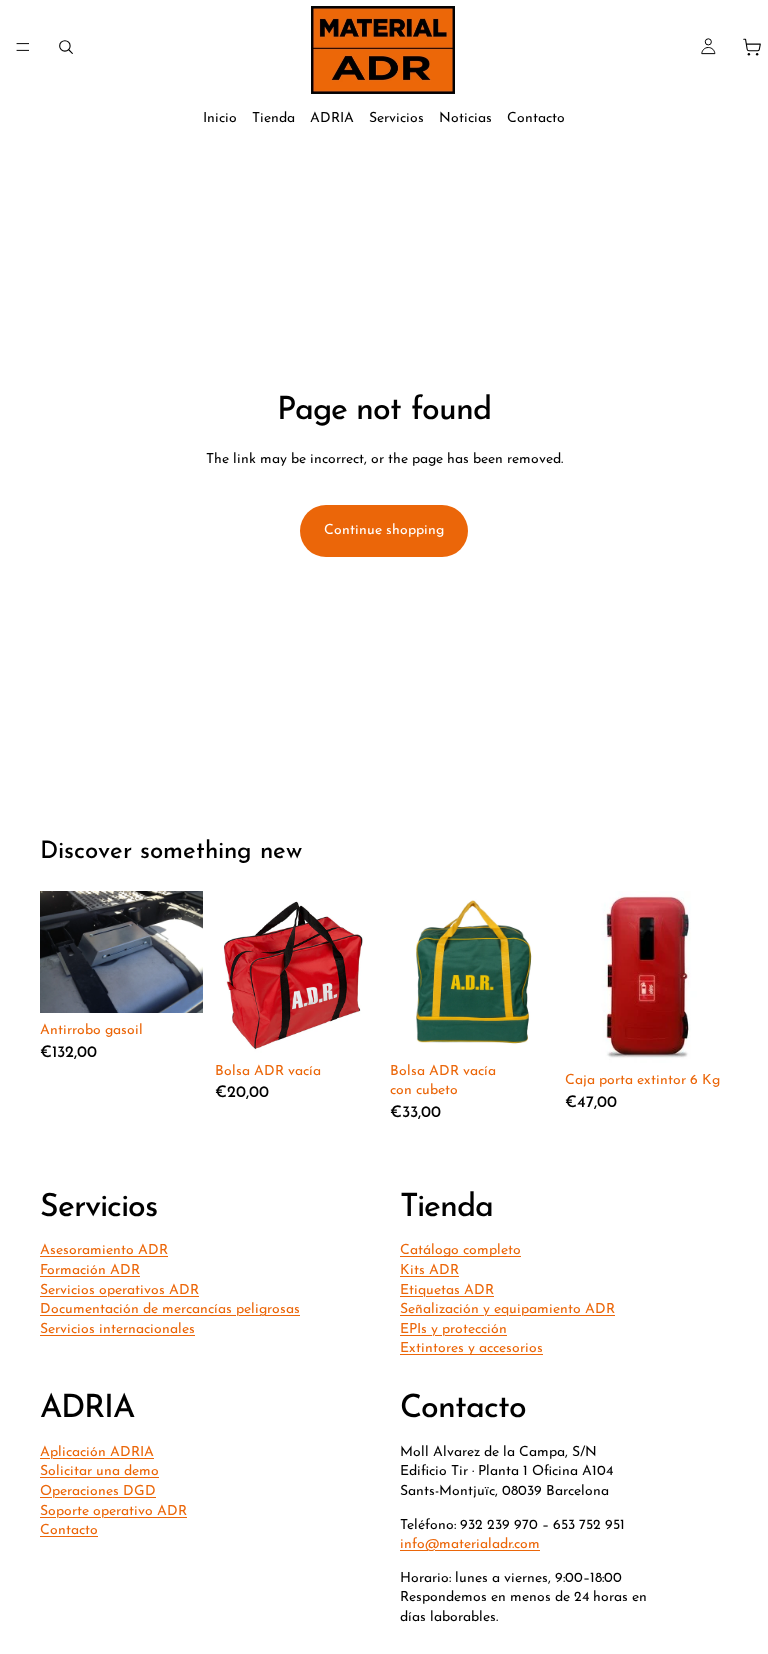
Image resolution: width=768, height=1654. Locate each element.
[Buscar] (66, 47)
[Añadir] (347, 1023)
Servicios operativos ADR (119, 1290)
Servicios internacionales (117, 1329)
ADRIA (332, 118)
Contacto (536, 118)
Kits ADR (429, 1270)
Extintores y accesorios (471, 1348)
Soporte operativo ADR (113, 1511)
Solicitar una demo (99, 1471)
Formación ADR (90, 1270)
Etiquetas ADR (447, 1290)
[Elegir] (172, 982)
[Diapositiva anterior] (587, 977)
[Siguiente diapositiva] (706, 977)
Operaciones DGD (98, 1491)
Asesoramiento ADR (104, 1251)
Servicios (396, 118)
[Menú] (23, 47)
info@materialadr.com (470, 1544)
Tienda (273, 118)
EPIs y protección (453, 1329)
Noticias (465, 118)
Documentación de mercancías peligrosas (170, 1309)
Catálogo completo (460, 1251)
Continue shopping (384, 530)
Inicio (220, 118)
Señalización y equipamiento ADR (507, 1309)
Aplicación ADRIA (97, 1452)
